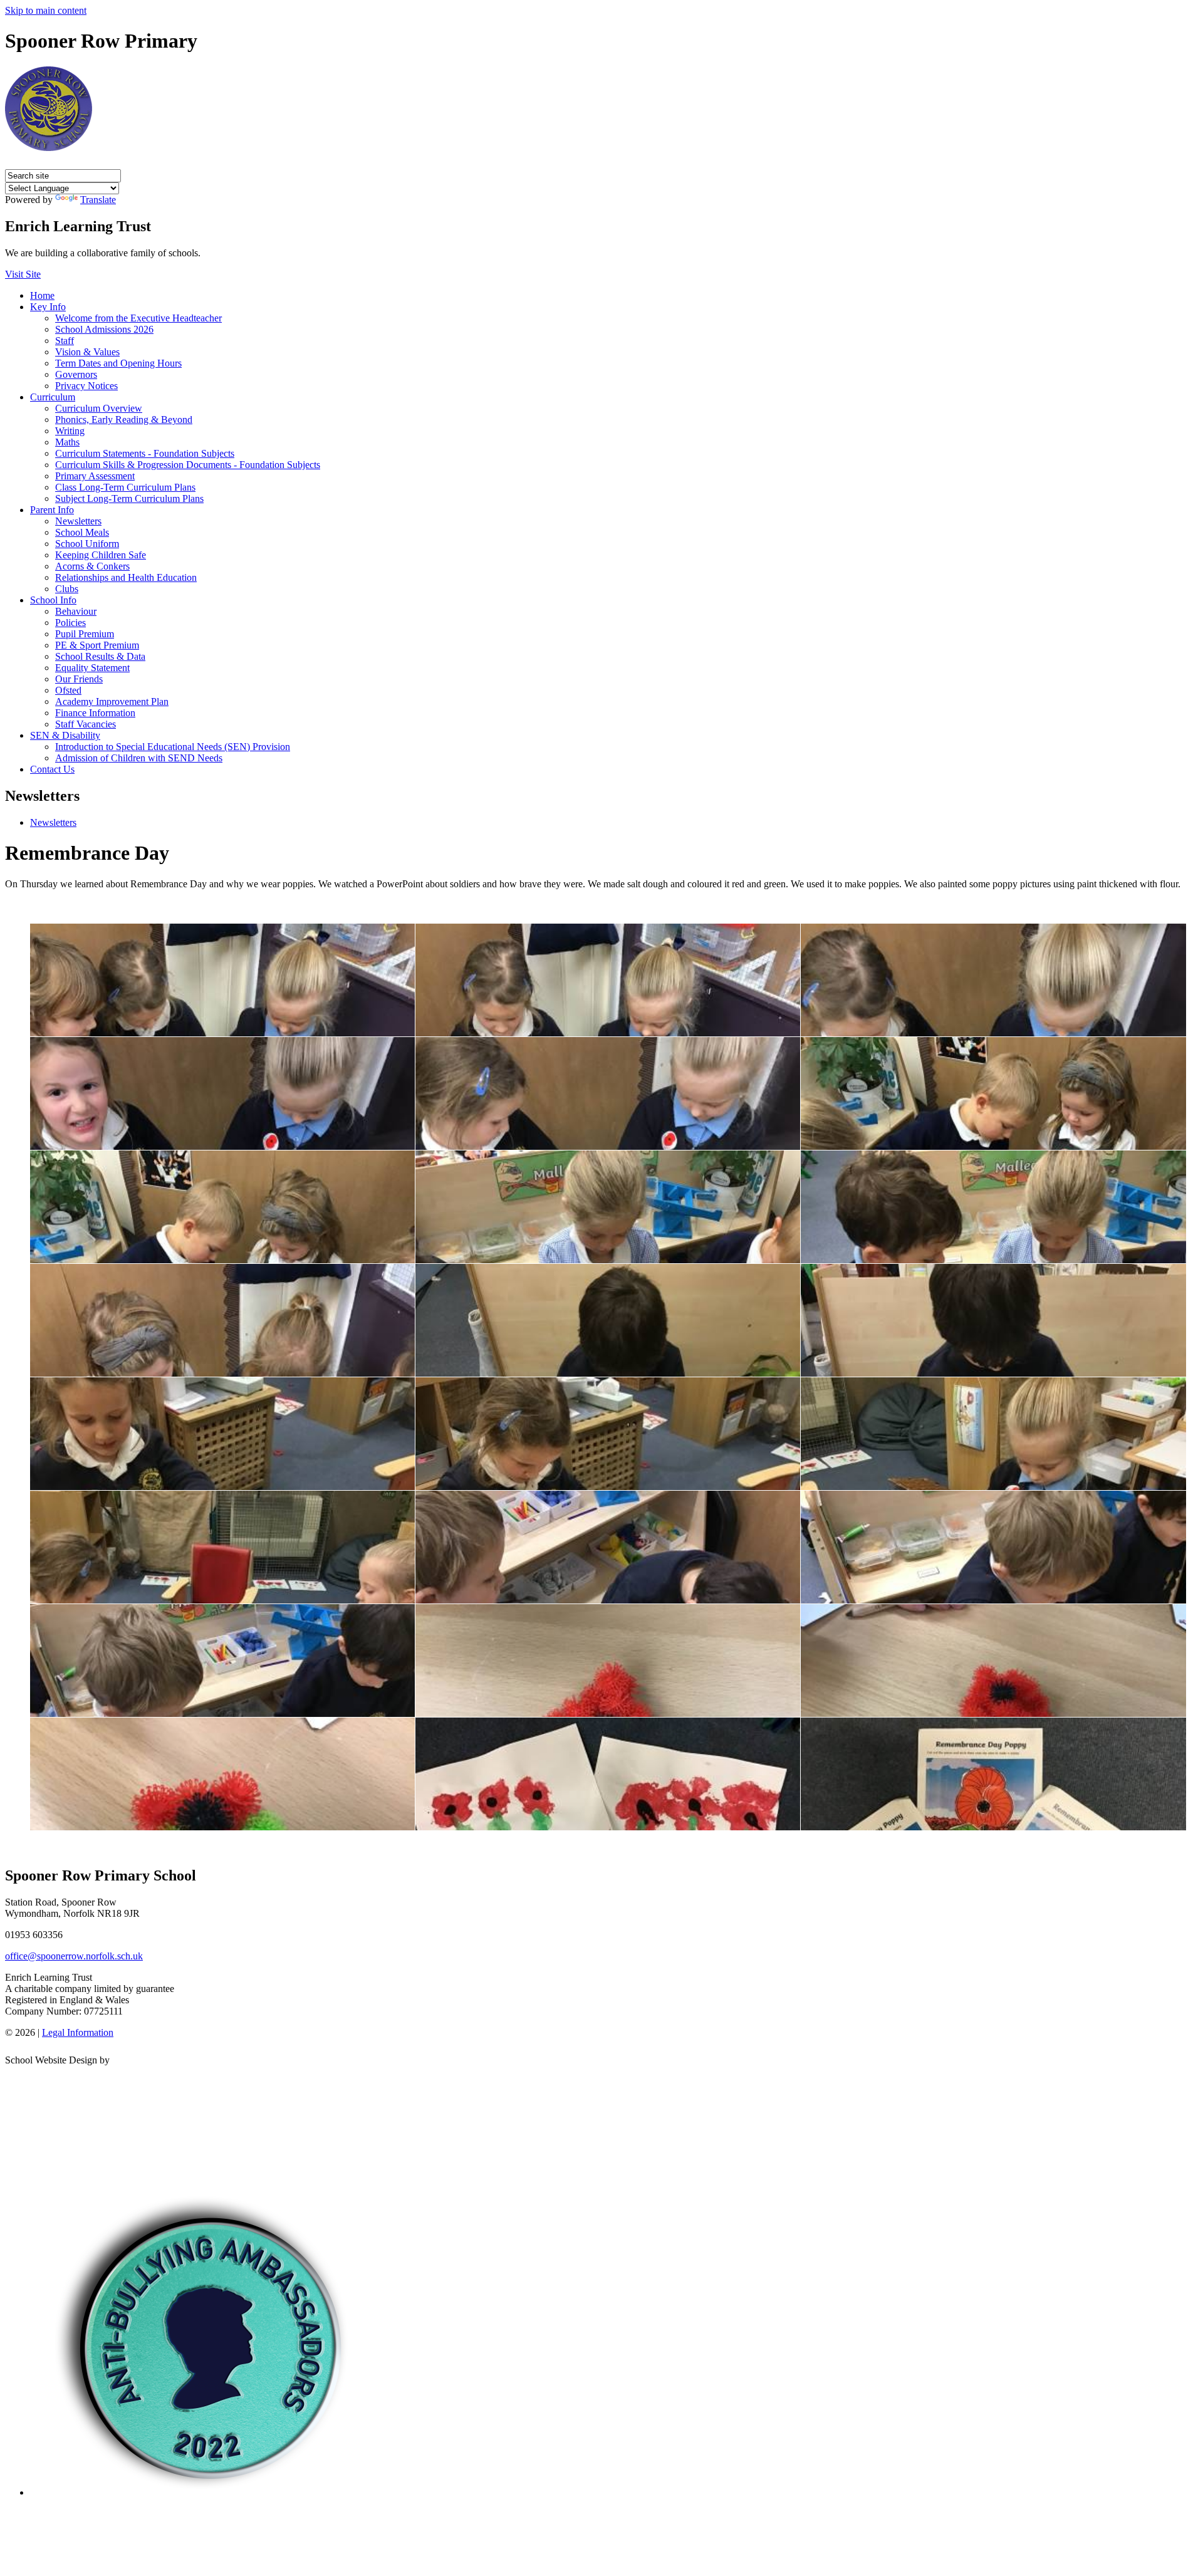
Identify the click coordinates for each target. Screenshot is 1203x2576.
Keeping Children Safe (101, 555)
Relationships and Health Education (126, 577)
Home (42, 295)
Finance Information (95, 713)
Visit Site (23, 274)
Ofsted (68, 690)
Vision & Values (87, 352)
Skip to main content (46, 10)
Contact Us (52, 769)
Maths (67, 442)
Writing (70, 431)
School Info (53, 600)
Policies (70, 623)
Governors (76, 374)
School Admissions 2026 (104, 329)
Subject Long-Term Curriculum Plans (129, 498)
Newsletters (78, 521)
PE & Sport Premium (97, 645)
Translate (98, 200)
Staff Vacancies (86, 724)
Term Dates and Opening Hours (118, 363)
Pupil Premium (85, 634)
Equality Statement (92, 668)
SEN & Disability (65, 735)
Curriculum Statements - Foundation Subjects (145, 453)
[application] (601, 2123)
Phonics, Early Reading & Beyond (124, 420)
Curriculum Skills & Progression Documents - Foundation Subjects (188, 465)
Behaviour (76, 611)
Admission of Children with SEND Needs (139, 758)
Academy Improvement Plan (112, 701)
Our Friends (79, 679)
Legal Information (78, 2032)
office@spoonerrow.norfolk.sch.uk (74, 1956)
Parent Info (52, 510)
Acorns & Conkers (92, 566)
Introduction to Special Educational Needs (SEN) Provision (173, 747)
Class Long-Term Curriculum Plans (125, 487)
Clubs (67, 589)
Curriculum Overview (99, 408)
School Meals (82, 532)
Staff (65, 341)
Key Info (48, 307)
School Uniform (87, 544)
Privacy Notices (86, 386)
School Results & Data (100, 656)
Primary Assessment (95, 476)
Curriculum (53, 397)
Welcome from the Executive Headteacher (138, 318)
